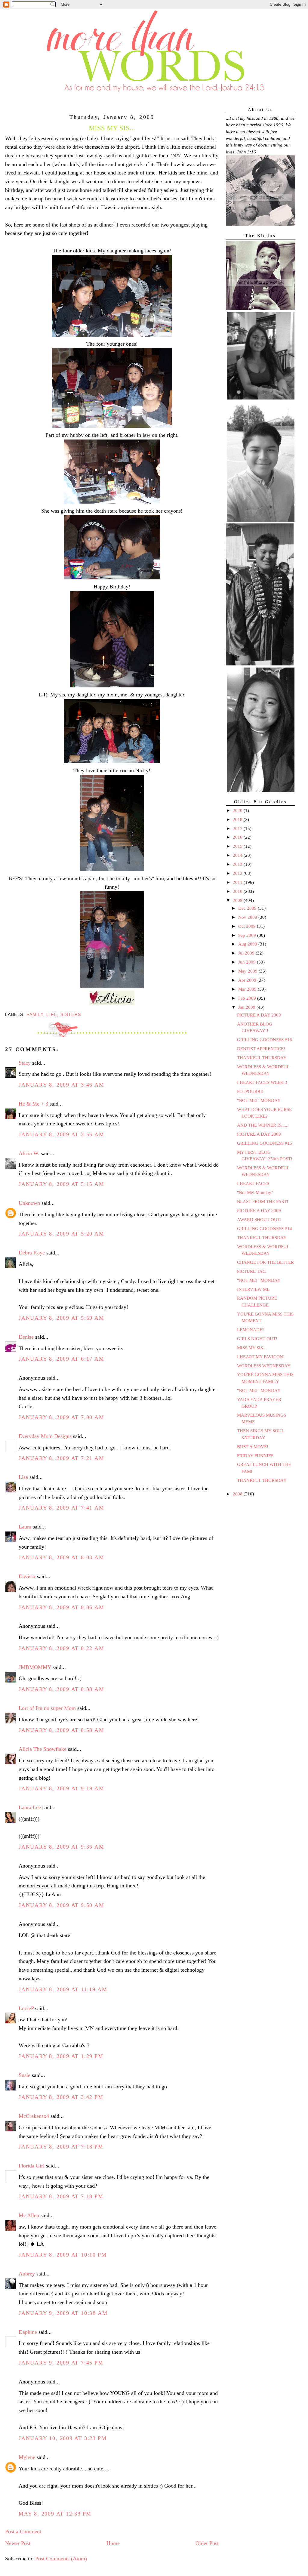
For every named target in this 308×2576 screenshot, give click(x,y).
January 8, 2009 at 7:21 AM (62, 1458)
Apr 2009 (248, 980)
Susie (25, 2075)
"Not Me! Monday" (255, 1192)
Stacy (25, 1063)
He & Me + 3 (33, 1104)
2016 (238, 837)
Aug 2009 (248, 944)
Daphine (28, 2332)
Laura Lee (30, 1807)
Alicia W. (29, 1153)
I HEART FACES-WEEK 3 (262, 1082)
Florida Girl (32, 2166)
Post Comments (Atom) (61, 2559)
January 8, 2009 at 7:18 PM (61, 2147)
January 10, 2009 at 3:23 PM (63, 2438)
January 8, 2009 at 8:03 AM (62, 1557)
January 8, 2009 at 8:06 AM (62, 1607)
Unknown (29, 1203)
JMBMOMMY (35, 1667)
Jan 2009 (247, 1007)
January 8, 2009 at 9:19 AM (62, 1788)
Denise (26, 1337)
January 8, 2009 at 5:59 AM (62, 1318)
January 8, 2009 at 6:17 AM (62, 1359)
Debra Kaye (32, 1253)
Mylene (27, 2457)
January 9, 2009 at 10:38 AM (63, 2313)
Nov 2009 (248, 917)
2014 (238, 855)
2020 (238, 810)
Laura (25, 1527)
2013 (238, 864)
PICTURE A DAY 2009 (259, 1015)
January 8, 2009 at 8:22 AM (62, 1648)
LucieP (26, 2008)
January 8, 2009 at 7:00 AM (62, 1417)
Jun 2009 (248, 962)
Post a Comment (23, 2531)
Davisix (27, 1576)
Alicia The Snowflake (43, 1749)
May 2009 (248, 971)
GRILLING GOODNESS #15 (265, 1143)
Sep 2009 (248, 935)
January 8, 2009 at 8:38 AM (62, 1689)
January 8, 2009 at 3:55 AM (62, 1134)
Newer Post (18, 2543)
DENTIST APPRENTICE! (261, 1049)
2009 (238, 900)
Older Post (207, 2543)
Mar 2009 (248, 989)
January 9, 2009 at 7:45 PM (61, 2363)
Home (113, 2543)
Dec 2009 (248, 908)
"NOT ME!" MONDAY (259, 1100)
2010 (238, 891)
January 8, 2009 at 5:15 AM (62, 1184)
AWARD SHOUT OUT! (259, 1220)
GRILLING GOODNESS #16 (265, 1040)
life (52, 1014)
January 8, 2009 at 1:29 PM (61, 2056)
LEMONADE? (251, 1330)
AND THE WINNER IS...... (263, 1125)
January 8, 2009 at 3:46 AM (62, 1085)
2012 (238, 873)
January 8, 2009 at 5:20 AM (62, 1234)
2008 (238, 1494)
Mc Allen (29, 2215)
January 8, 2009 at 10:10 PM (63, 2255)
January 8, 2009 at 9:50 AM (62, 1905)
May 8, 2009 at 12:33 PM (55, 2514)
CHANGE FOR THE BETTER (265, 1262)
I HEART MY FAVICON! (261, 1357)
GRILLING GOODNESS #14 (265, 1229)
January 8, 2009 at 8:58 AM (62, 1730)
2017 (238, 828)
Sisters (71, 1014)
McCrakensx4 (34, 2116)
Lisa (23, 1477)
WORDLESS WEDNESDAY (264, 1366)
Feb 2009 (248, 998)
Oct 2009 (248, 926)
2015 (238, 846)
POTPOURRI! (250, 1091)
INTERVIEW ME (253, 1289)
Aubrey (27, 2274)
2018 (238, 819)
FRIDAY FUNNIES (255, 1456)
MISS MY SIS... (252, 1348)
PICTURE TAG (251, 1271)
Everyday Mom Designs (45, 1436)
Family (35, 1014)
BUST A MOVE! (253, 1447)
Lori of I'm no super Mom (47, 1708)
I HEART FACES (253, 1183)
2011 (238, 882)
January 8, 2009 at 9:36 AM (62, 1847)
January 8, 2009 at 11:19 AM (63, 1989)
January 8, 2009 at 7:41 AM (62, 1508)
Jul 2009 (247, 953)
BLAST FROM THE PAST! (263, 1202)
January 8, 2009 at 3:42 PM (61, 2097)
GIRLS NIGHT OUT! (257, 1339)
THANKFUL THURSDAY (262, 1058)
